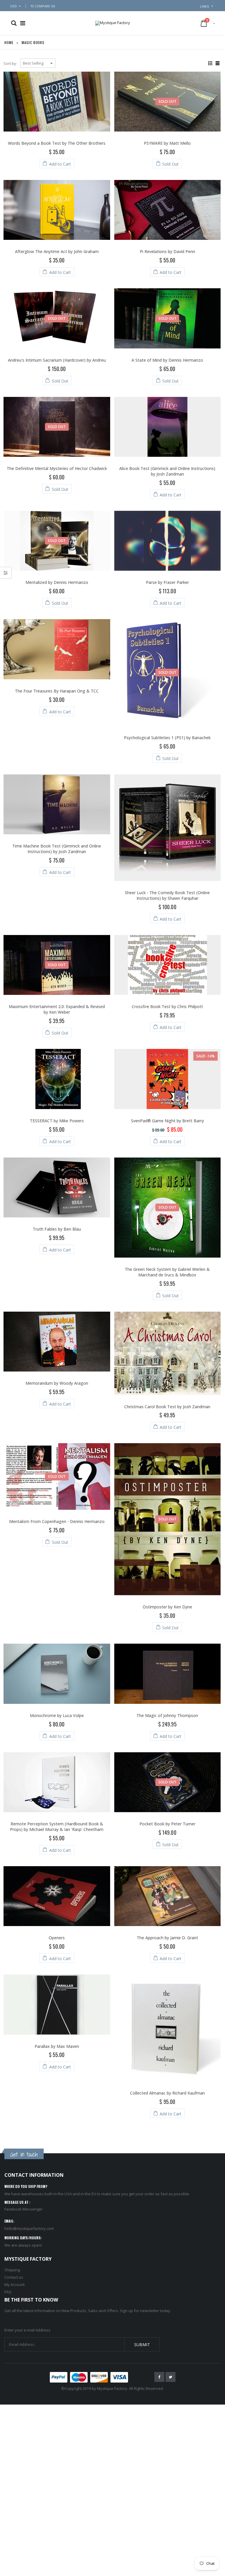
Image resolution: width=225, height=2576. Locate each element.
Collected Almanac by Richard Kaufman (167, 2093)
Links (205, 6)
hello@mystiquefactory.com (29, 2228)
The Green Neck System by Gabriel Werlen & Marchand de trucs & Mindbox (167, 1272)
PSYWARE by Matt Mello (167, 143)
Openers (57, 1938)
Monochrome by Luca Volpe (57, 1715)
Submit (142, 2345)
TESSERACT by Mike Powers (57, 1121)
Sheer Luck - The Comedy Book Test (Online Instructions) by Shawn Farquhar (167, 895)
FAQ (8, 2292)
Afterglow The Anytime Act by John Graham (57, 251)
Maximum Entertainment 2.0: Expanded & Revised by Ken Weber (57, 1009)
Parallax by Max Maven (57, 2046)
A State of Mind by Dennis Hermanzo (167, 360)
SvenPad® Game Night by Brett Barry (167, 1121)
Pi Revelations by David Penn (167, 251)
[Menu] (23, 23)
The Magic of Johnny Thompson (167, 1715)
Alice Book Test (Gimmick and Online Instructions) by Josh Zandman (167, 471)
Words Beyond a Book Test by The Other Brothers (57, 143)
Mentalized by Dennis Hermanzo (57, 582)
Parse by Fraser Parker (167, 582)
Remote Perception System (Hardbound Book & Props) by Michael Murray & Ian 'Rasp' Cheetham (57, 1827)
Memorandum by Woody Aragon (57, 1383)
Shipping (12, 2270)
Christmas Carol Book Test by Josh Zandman (167, 1407)
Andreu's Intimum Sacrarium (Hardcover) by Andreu (57, 360)
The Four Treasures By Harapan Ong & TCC (57, 691)
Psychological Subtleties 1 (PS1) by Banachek (167, 738)
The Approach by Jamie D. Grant (167, 1938)
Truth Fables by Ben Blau (57, 1229)
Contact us (14, 2277)
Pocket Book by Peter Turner (167, 1824)
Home (9, 42)
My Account (15, 2284)
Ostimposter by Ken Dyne (167, 1607)
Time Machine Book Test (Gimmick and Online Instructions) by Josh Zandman (57, 849)
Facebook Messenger (24, 2209)
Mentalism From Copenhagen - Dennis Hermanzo (57, 1521)
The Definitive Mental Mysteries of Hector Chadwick (57, 468)
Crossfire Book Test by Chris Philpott (167, 1006)
